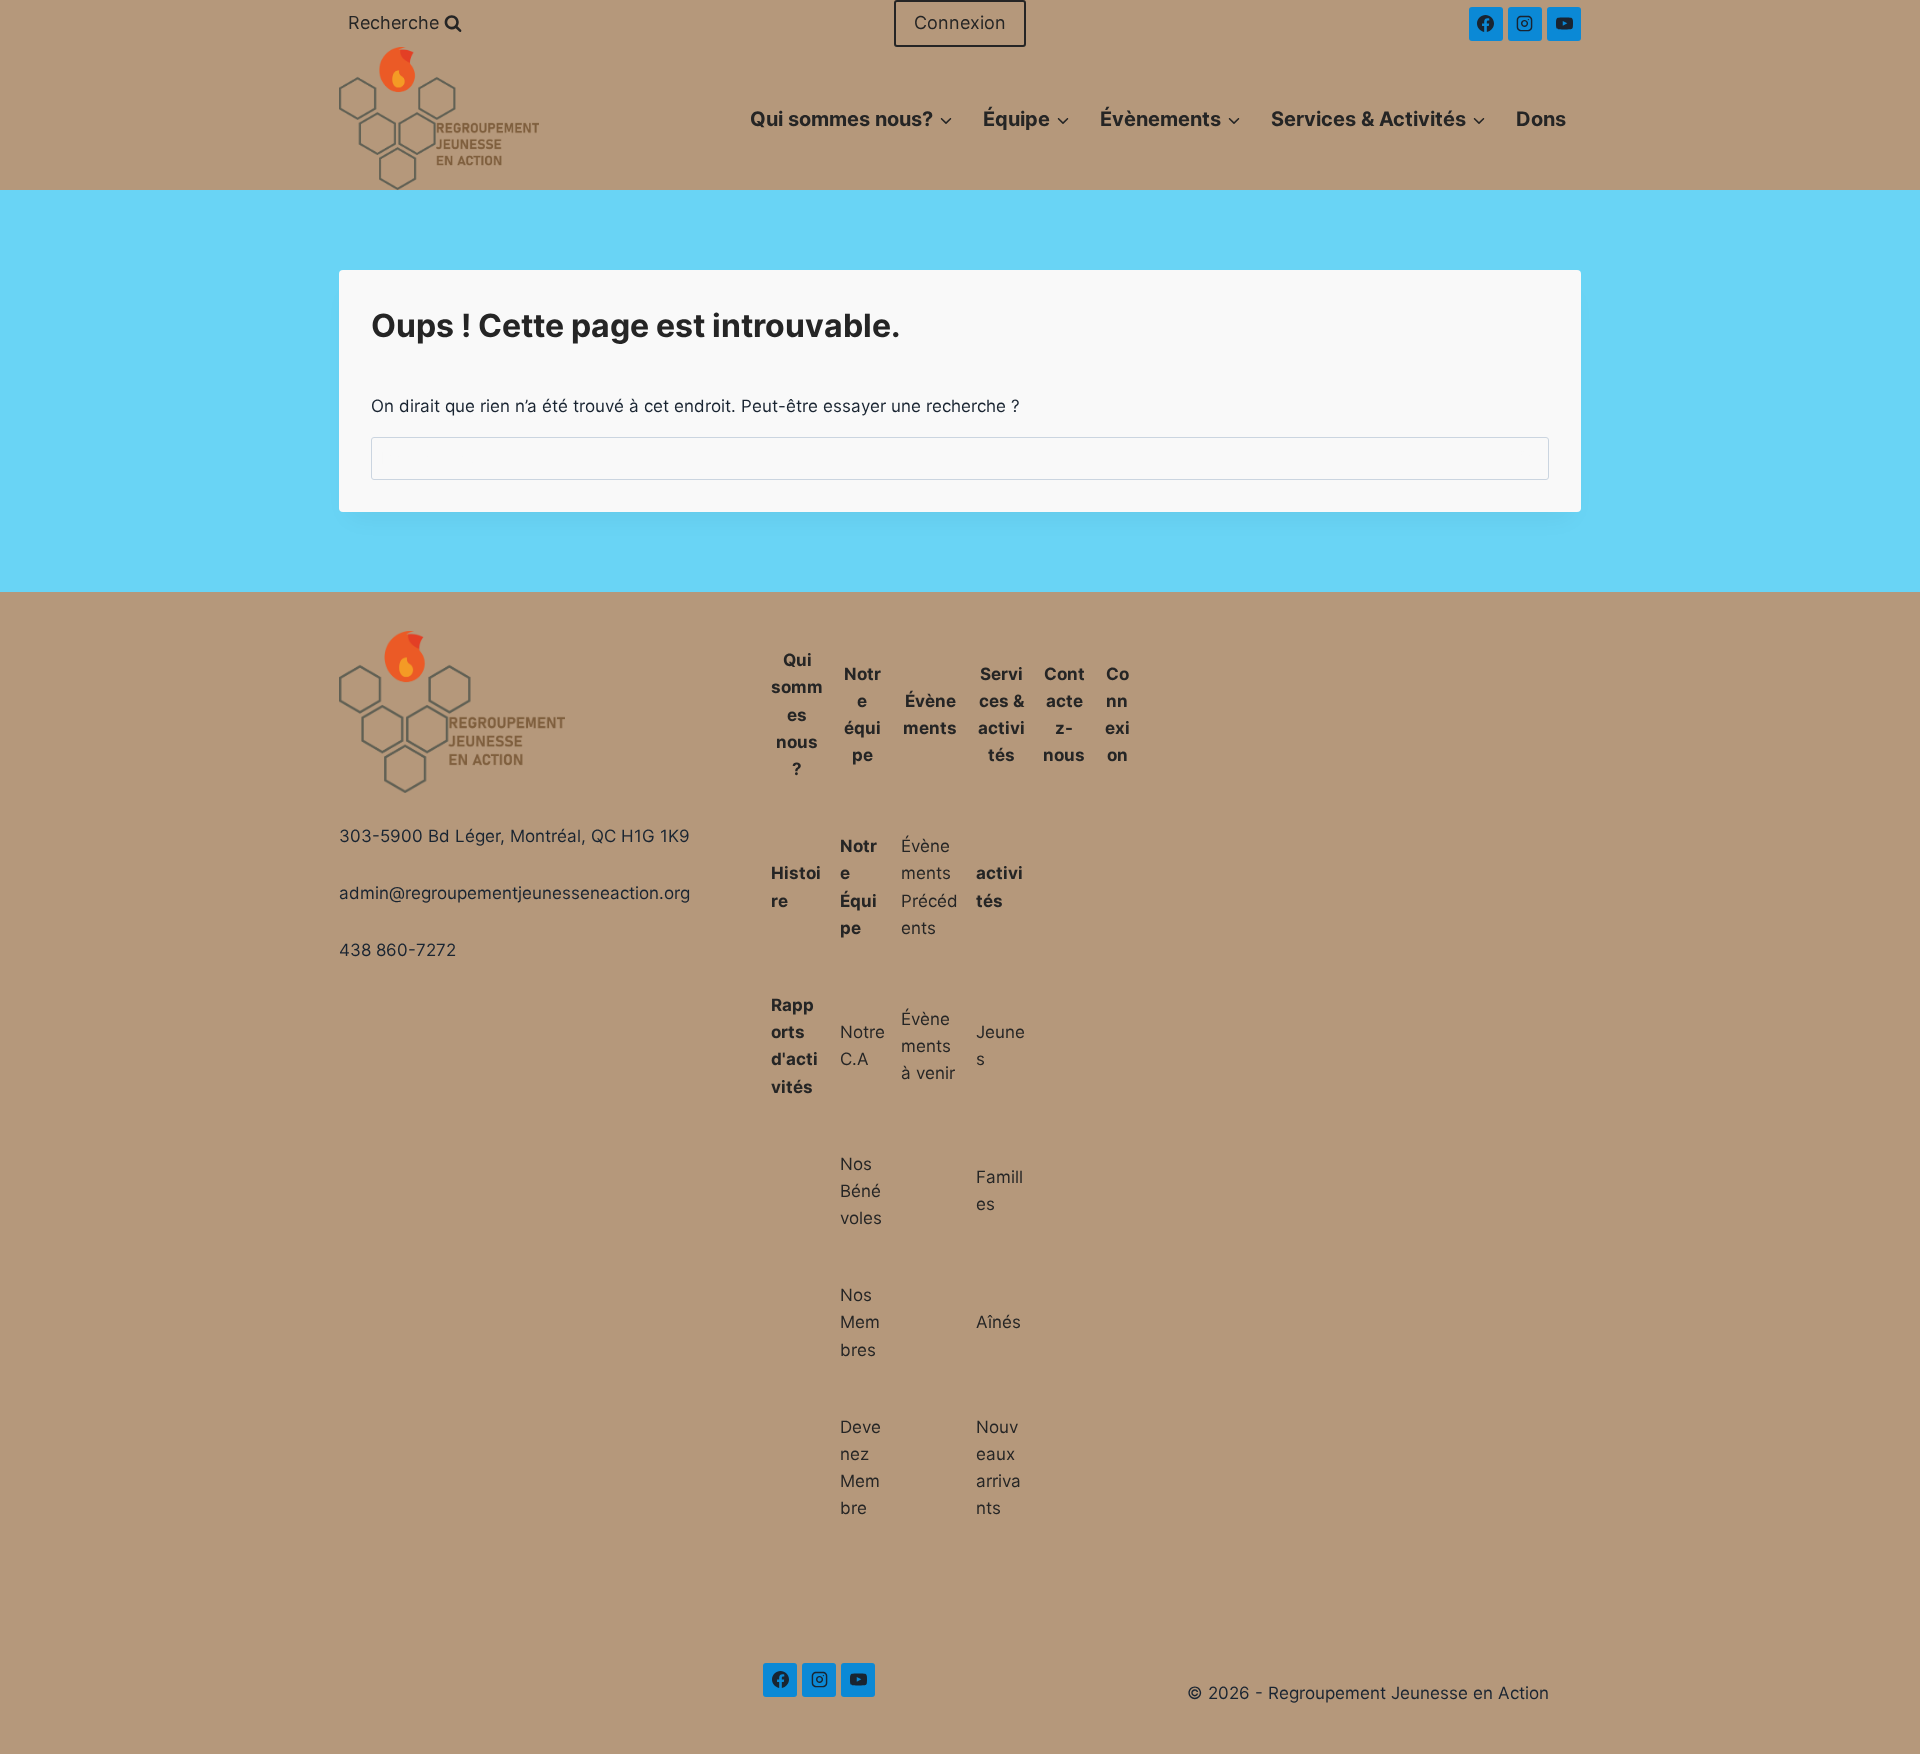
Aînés (998, 1322)
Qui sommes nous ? (797, 714)
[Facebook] (1486, 24)
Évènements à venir (928, 1046)
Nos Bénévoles (861, 1191)
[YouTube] (1564, 24)
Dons (1541, 119)
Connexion (960, 22)
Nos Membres (860, 1322)
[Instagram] (1525, 24)
